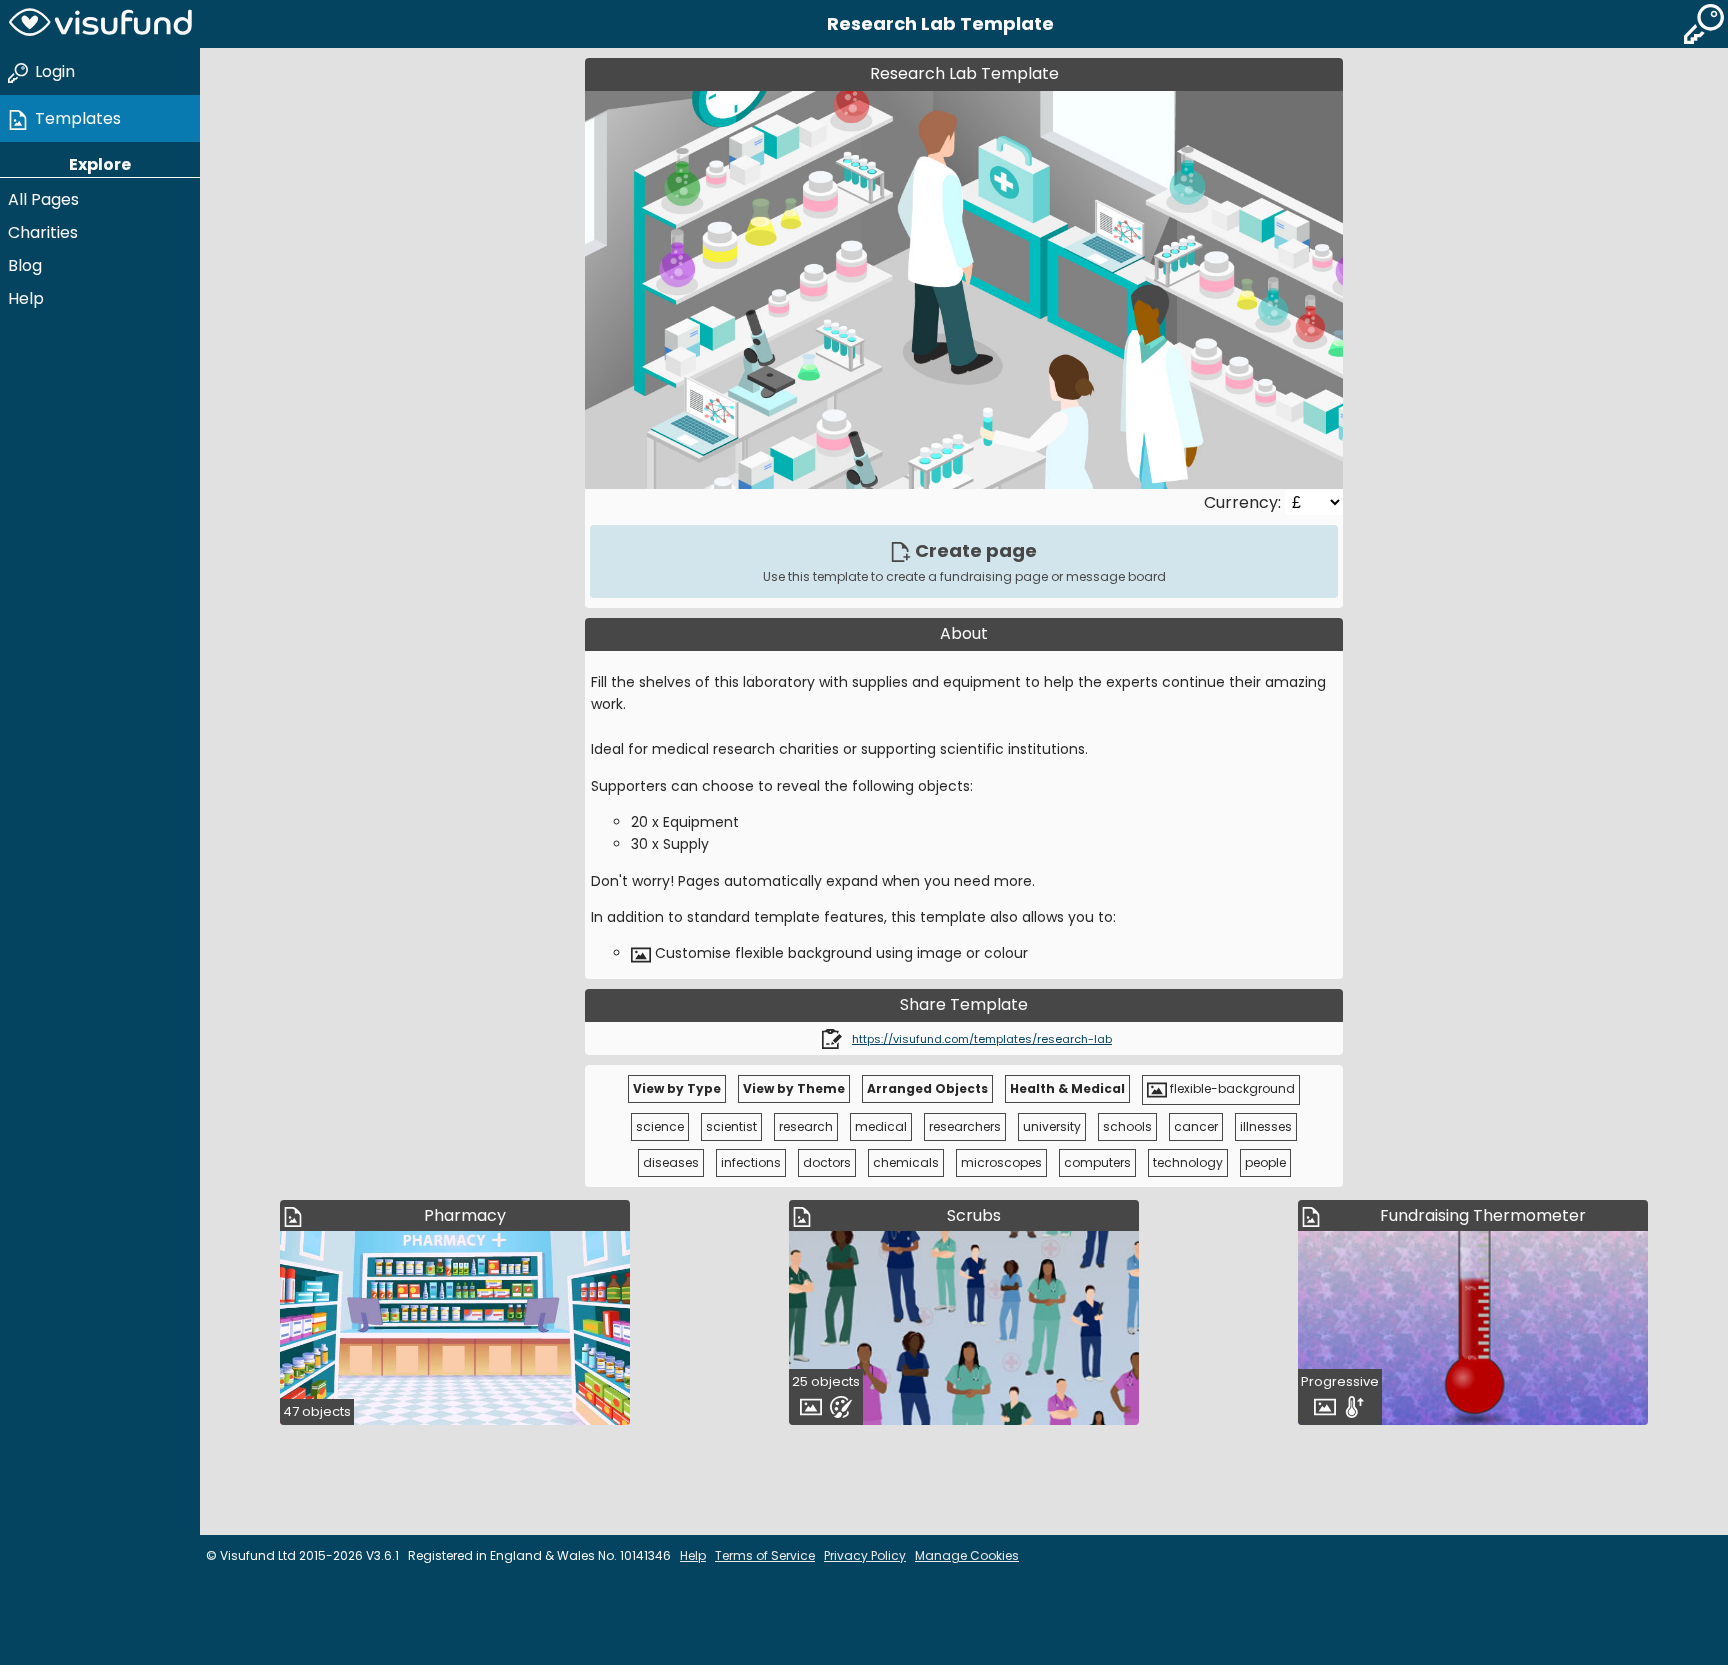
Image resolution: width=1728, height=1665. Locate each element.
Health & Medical (1067, 1088)
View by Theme (794, 1088)
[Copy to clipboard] (832, 1038)
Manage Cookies (967, 1555)
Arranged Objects (927, 1088)
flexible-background (1231, 1088)
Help (26, 298)
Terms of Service (765, 1555)
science (660, 1126)
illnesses (1266, 1126)
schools (1127, 1126)
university (1052, 1126)
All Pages (43, 199)
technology (1188, 1162)
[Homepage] (100, 24)
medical (881, 1126)
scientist (731, 1126)
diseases (671, 1162)
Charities (43, 232)
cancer (1196, 1126)
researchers (965, 1126)
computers (1097, 1162)
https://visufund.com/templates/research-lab (982, 1039)
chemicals (906, 1162)
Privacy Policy (865, 1555)
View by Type (677, 1088)
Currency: (1244, 502)
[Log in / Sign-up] (1704, 24)
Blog (25, 265)
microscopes (1001, 1162)
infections (751, 1162)
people (1265, 1162)
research (806, 1126)
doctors (827, 1162)
